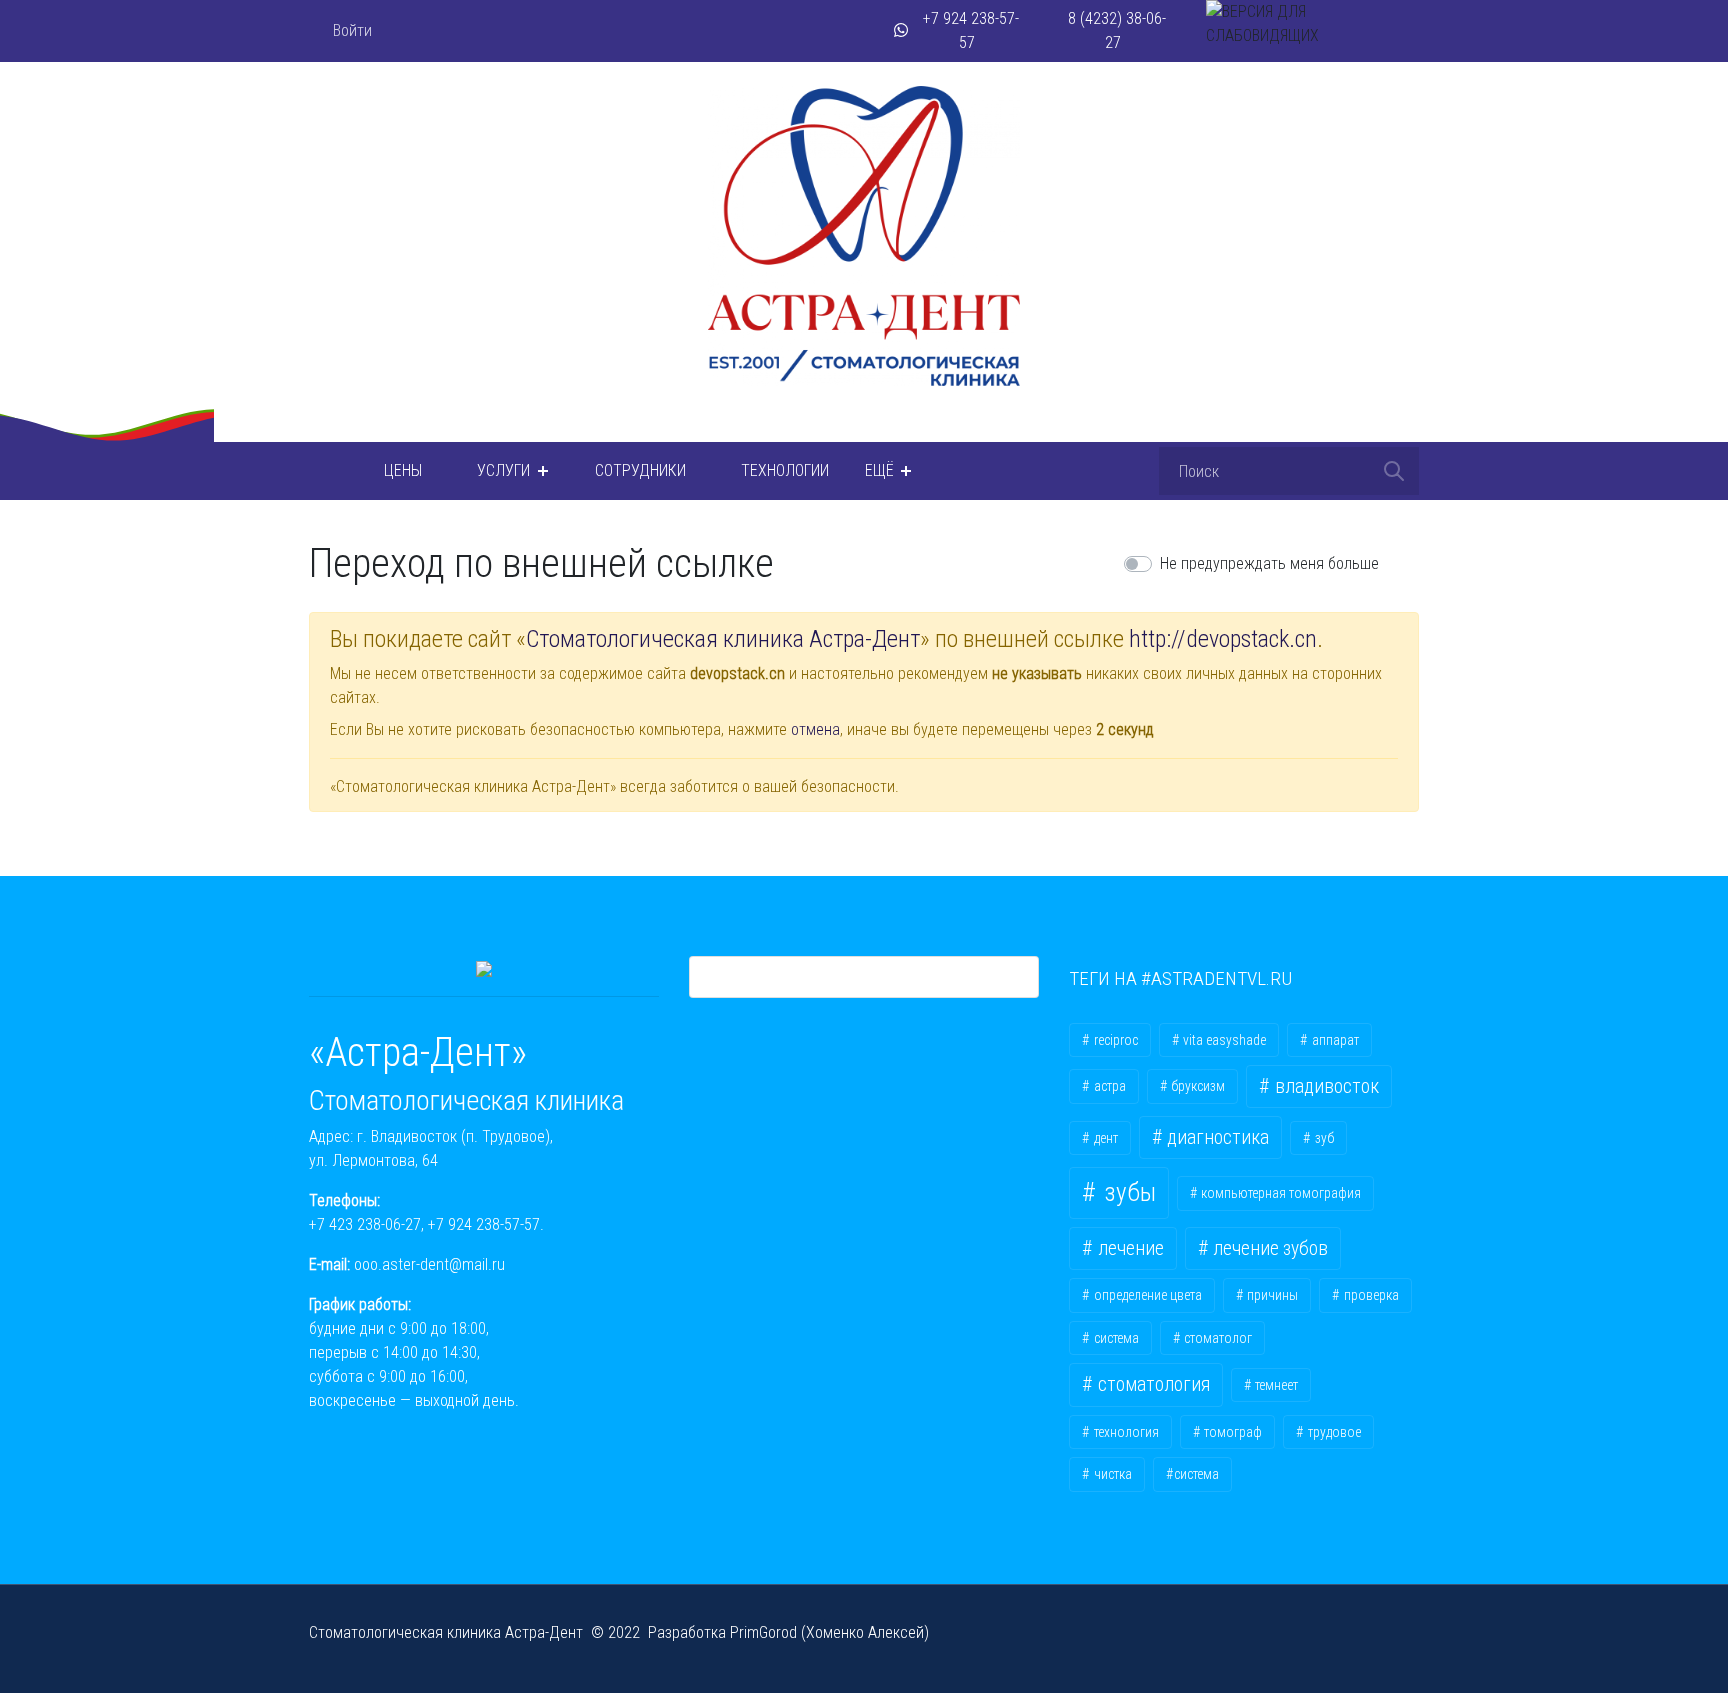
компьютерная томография (1279, 1193)
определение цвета (1146, 1295)
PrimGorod (763, 1632)
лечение (1129, 1248)
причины (1271, 1295)
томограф (1231, 1432)
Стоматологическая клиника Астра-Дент (723, 639)
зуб (1323, 1138)
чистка (1111, 1474)
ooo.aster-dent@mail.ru (429, 1264)
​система (1196, 1474)
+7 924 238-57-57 (484, 1224)
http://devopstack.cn (1223, 639)
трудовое (1333, 1432)
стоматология (1152, 1384)
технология (1125, 1432)
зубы (1127, 1192)
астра (1108, 1086)
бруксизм (1196, 1086)
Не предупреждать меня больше (1269, 563)
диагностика (1216, 1137)
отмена (815, 729)
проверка (1370, 1295)
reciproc (1114, 1040)
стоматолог (1216, 1338)
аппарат (1334, 1040)
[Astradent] (320, 471)
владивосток (1325, 1086)
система (1115, 1338)
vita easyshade (1223, 1040)
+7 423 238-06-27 (365, 1224)
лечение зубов (1268, 1248)
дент (1104, 1138)
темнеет (1275, 1385)
